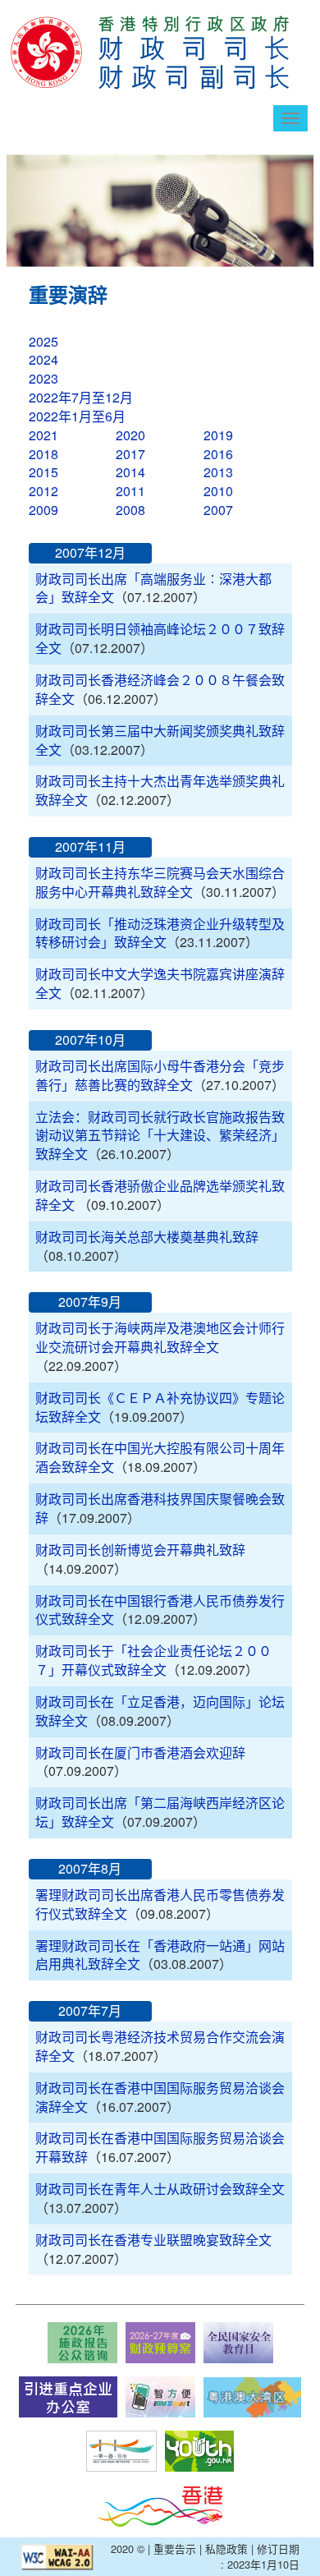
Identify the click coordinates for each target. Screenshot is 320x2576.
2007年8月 (90, 1868)
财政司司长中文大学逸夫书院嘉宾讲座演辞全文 (160, 983)
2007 (218, 510)
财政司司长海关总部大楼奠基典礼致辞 (147, 1237)
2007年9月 (90, 1302)
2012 (43, 491)
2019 (218, 435)
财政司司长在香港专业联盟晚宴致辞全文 (153, 2240)
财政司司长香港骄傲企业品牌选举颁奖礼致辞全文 (160, 1195)
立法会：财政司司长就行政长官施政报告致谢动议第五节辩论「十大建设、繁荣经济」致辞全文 (160, 1136)
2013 (218, 472)
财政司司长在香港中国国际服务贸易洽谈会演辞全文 (160, 2097)
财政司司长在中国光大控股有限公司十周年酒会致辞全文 (160, 1457)
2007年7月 (90, 2010)
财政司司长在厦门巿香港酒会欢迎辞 (140, 1753)
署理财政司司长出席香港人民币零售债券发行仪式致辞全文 (160, 1904)
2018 (43, 454)
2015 (43, 472)
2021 (43, 435)
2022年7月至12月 (81, 397)
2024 (43, 359)
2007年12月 (90, 552)
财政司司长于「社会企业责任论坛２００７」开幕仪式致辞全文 (153, 1660)
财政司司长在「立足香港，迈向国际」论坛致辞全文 (160, 1711)
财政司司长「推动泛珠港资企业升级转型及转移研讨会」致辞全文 (160, 933)
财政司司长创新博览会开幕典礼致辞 (140, 1550)
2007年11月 (90, 846)
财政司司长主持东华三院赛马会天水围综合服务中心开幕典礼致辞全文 (160, 882)
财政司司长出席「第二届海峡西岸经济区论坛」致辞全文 (160, 1812)
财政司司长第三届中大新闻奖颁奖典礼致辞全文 (160, 740)
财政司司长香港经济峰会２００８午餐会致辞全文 (160, 689)
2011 (130, 491)
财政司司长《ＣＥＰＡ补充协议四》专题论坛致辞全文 (160, 1407)
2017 (130, 454)
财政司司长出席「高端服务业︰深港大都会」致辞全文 (153, 588)
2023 (43, 378)
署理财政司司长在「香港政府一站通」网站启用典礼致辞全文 (160, 1955)
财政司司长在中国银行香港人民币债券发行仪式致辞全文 (160, 1610)
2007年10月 (90, 1040)
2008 (130, 510)
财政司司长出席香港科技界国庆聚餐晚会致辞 (160, 1508)
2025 (43, 341)
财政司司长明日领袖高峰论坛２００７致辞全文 (160, 638)
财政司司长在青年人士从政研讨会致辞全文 (160, 2189)
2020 (130, 435)
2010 (218, 491)
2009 (43, 510)
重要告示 (175, 2548)
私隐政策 (226, 2548)
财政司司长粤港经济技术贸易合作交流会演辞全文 (160, 2046)
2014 (130, 472)
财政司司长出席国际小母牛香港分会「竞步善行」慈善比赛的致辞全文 (160, 1075)
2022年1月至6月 (77, 416)
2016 (218, 454)
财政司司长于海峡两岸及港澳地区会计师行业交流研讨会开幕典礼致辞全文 (160, 1337)
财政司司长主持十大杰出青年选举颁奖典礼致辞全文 (160, 790)
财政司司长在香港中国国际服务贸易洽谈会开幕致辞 (160, 2147)
